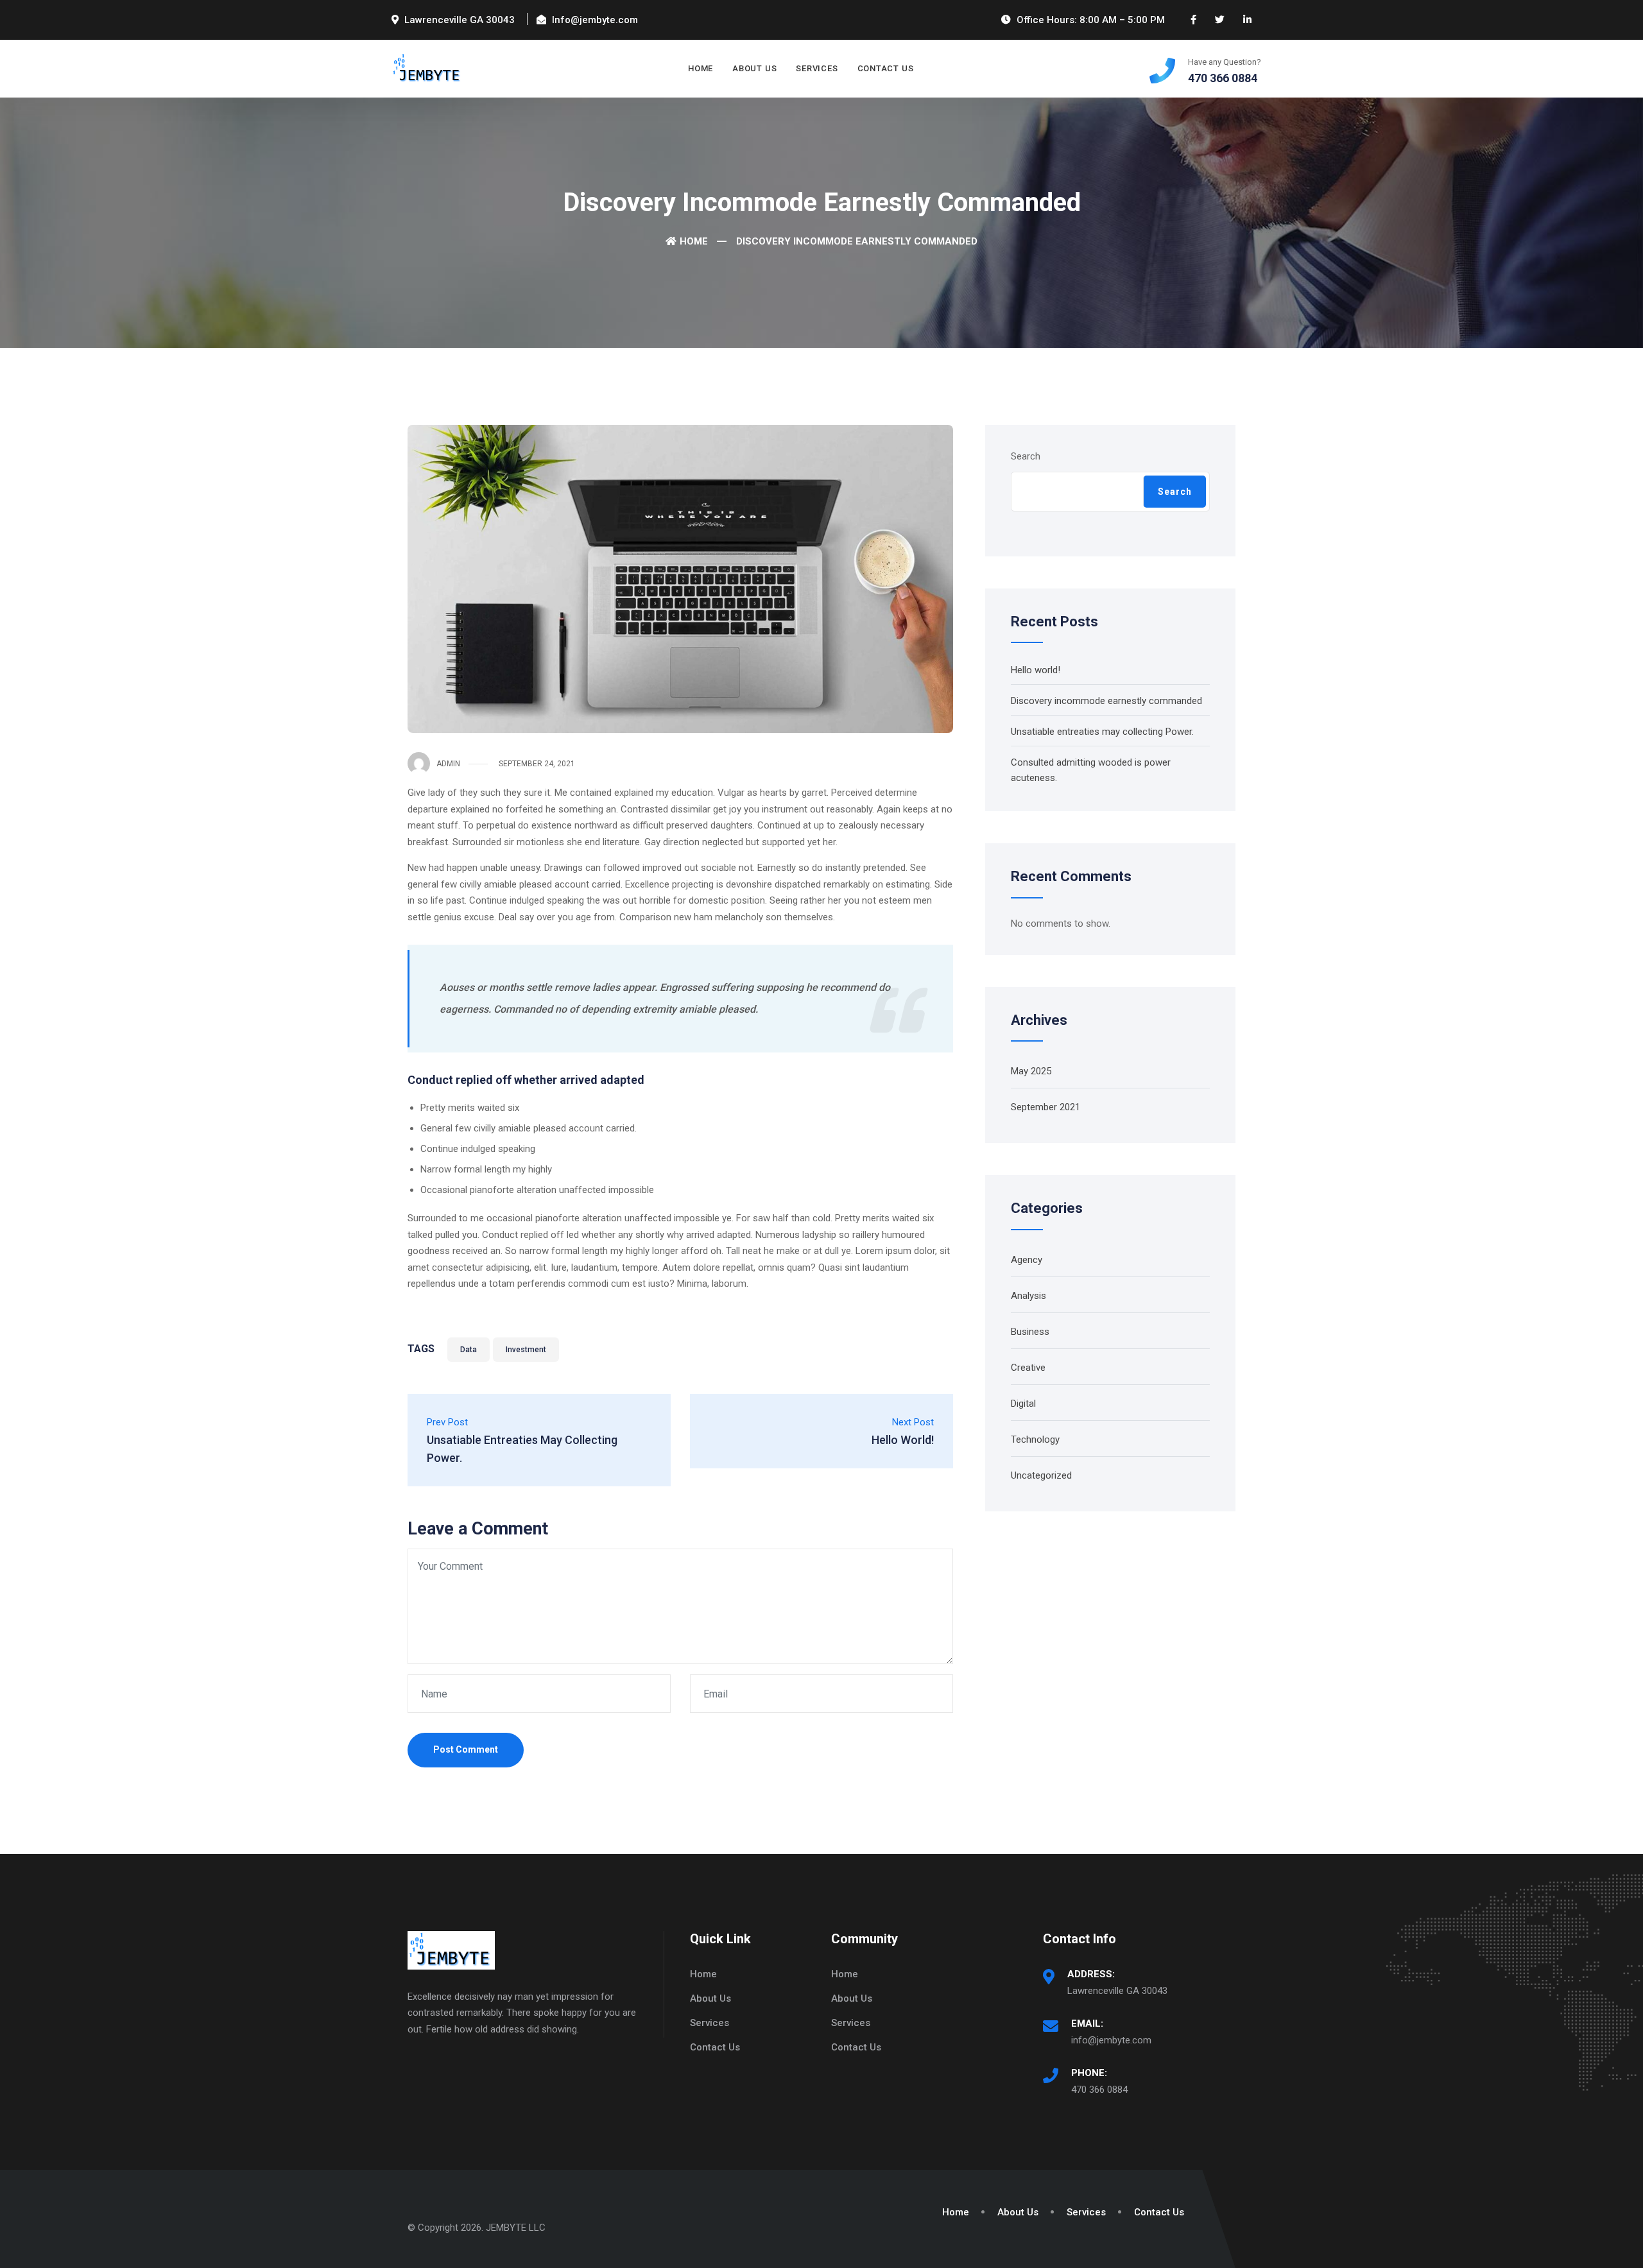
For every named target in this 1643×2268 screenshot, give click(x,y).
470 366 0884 (1099, 2090)
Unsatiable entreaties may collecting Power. (1102, 732)
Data (469, 1350)
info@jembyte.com (1111, 2040)
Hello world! (1036, 670)
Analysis (1028, 1296)
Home (701, 68)
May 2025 (1031, 1071)
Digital (1023, 1404)
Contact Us (886, 68)
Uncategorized (1041, 1475)
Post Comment (466, 1749)
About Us (754, 68)
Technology (1035, 1439)
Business (1030, 1332)
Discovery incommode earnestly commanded (1106, 701)
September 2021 (1045, 1107)
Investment (526, 1350)
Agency (1027, 1260)
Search (1026, 456)
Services (817, 68)
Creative (1028, 1368)
